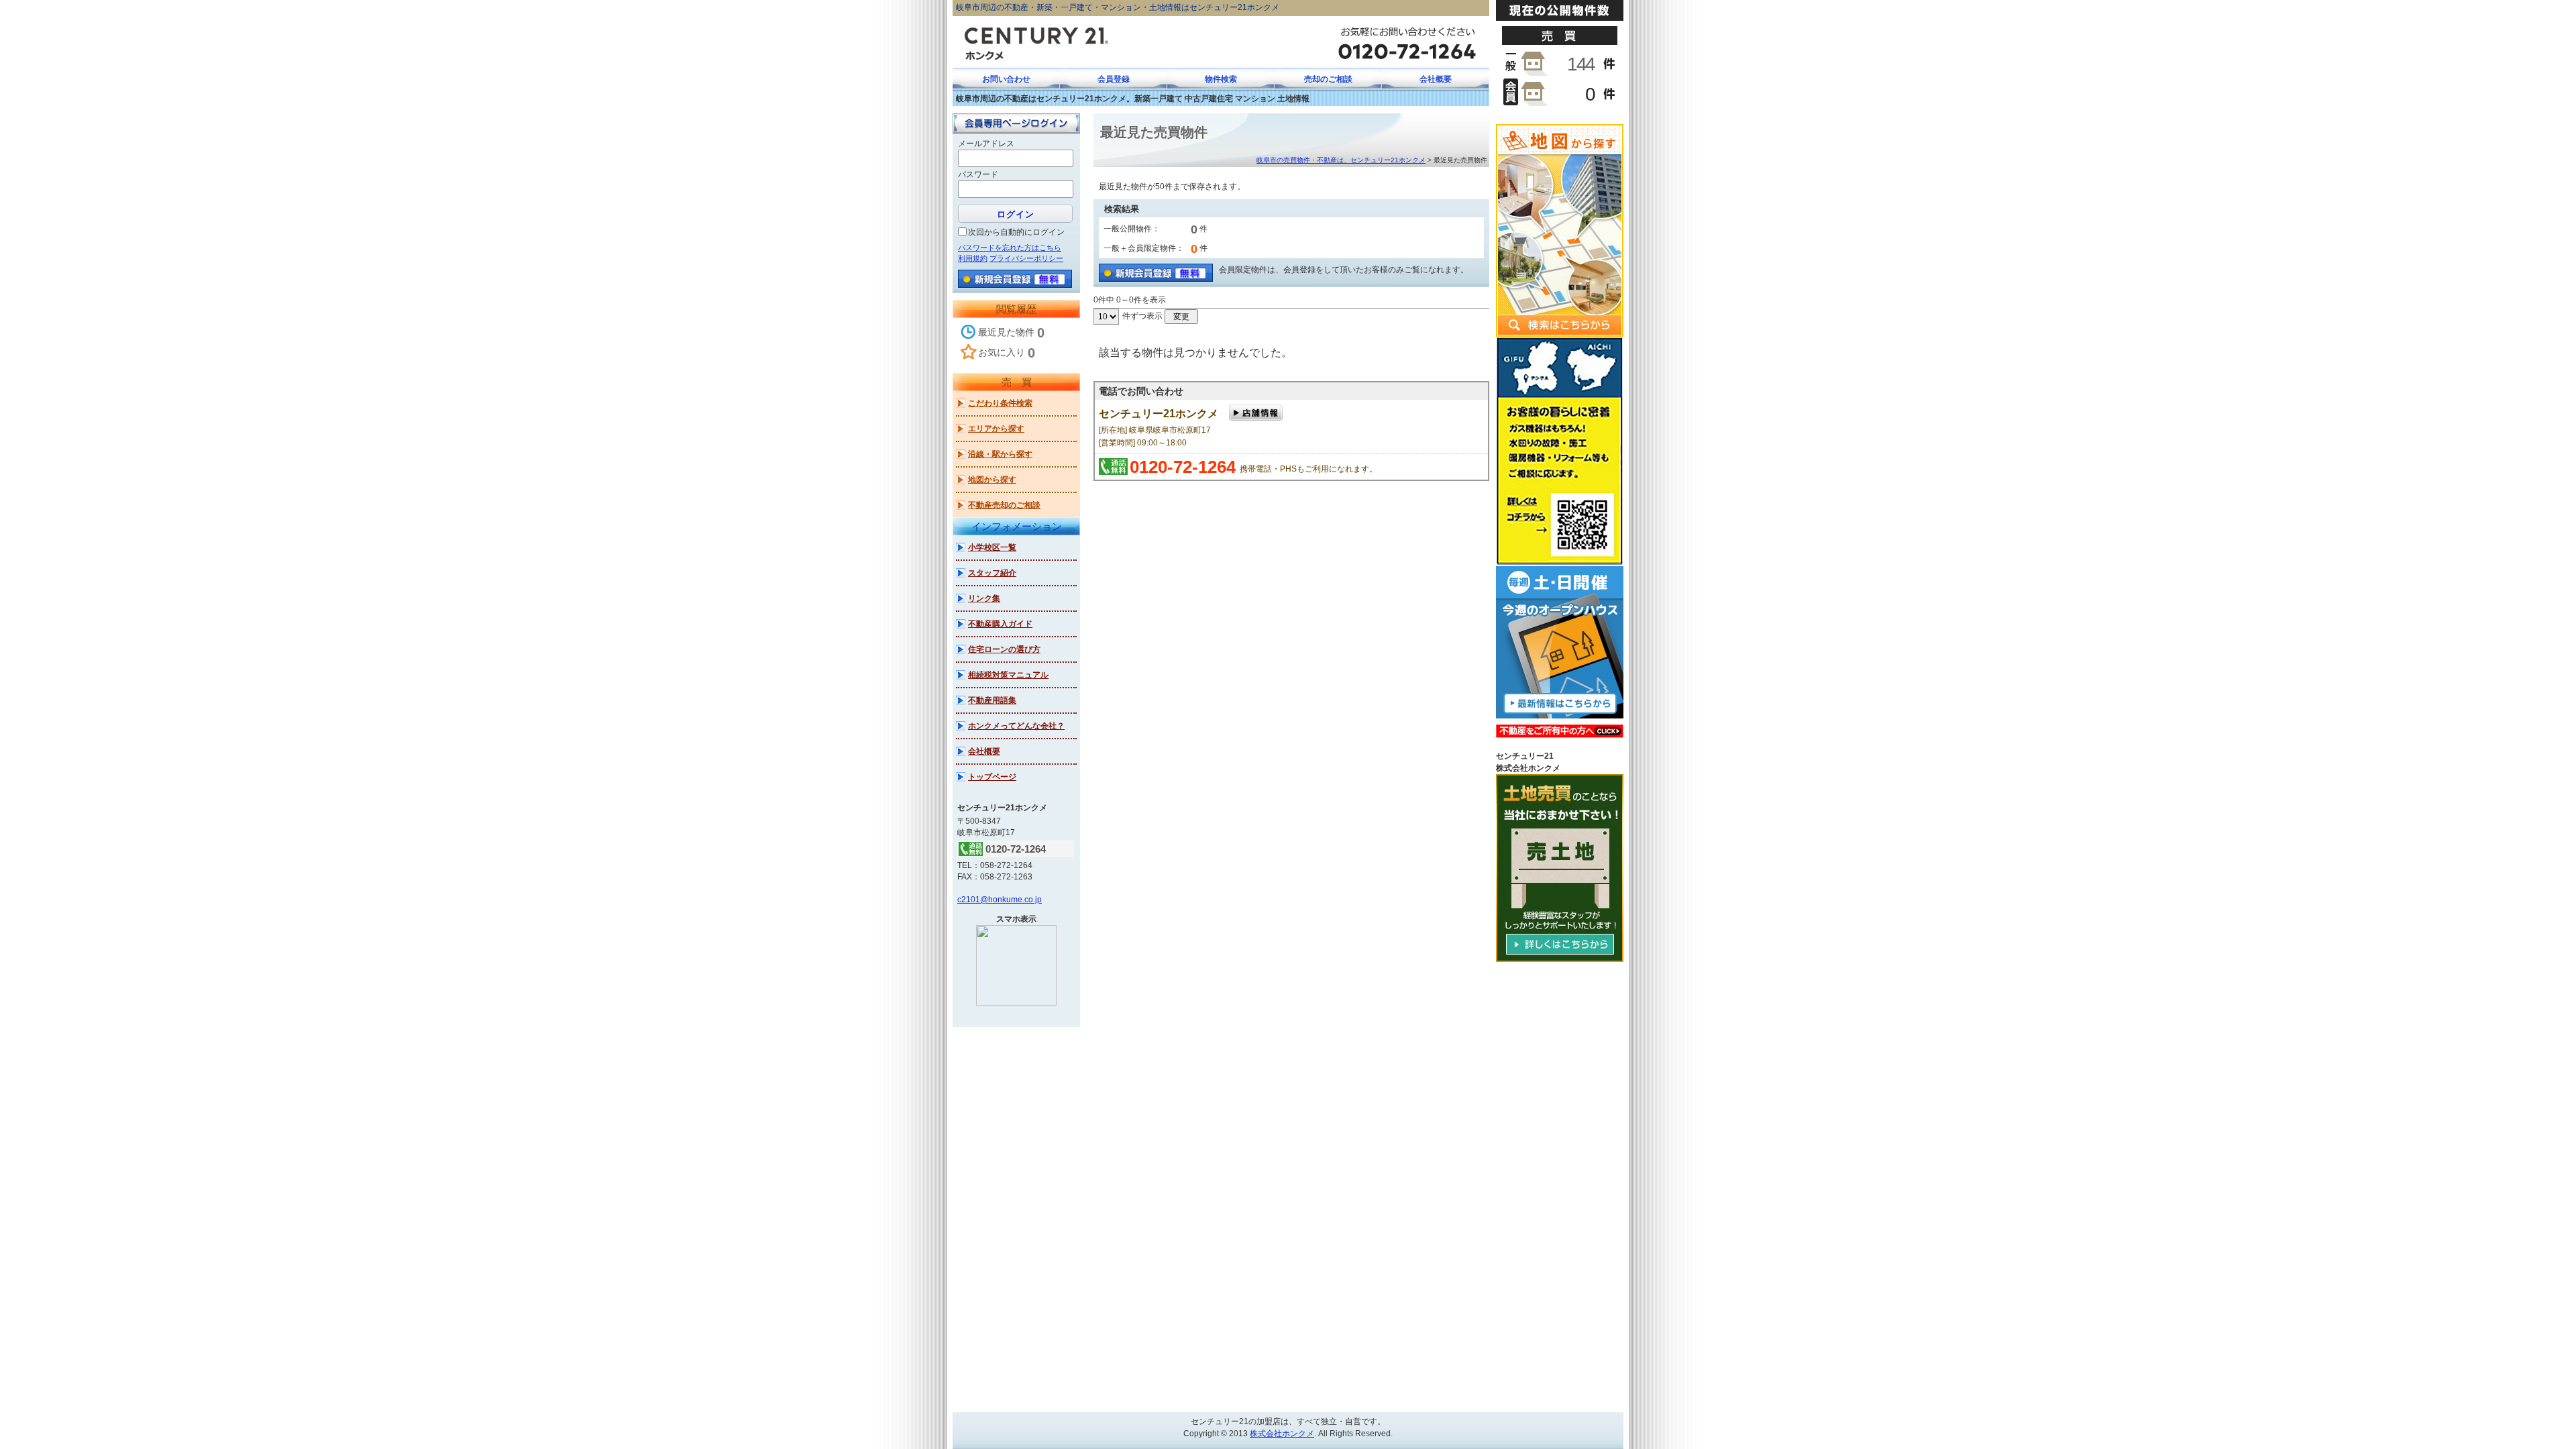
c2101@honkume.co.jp (1000, 900)
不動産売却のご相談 (1004, 505)
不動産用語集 (992, 700)
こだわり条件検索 (1000, 403)
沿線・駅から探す (1000, 454)
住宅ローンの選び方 (1004, 649)
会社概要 (984, 751)
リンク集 (984, 598)
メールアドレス (986, 144)
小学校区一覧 (992, 547)
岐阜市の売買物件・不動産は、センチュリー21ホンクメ (1341, 160)
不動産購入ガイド (1000, 624)
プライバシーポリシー (1026, 258)
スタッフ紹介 (992, 573)
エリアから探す (996, 429)
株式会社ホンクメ (1282, 1434)
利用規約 (973, 258)
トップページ (992, 777)
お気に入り (1007, 353)
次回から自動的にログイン (1016, 232)
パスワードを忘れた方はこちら (1010, 248)
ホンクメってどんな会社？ (1016, 726)
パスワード (978, 174)
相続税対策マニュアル (1008, 675)
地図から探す (992, 480)
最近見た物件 (1011, 333)
